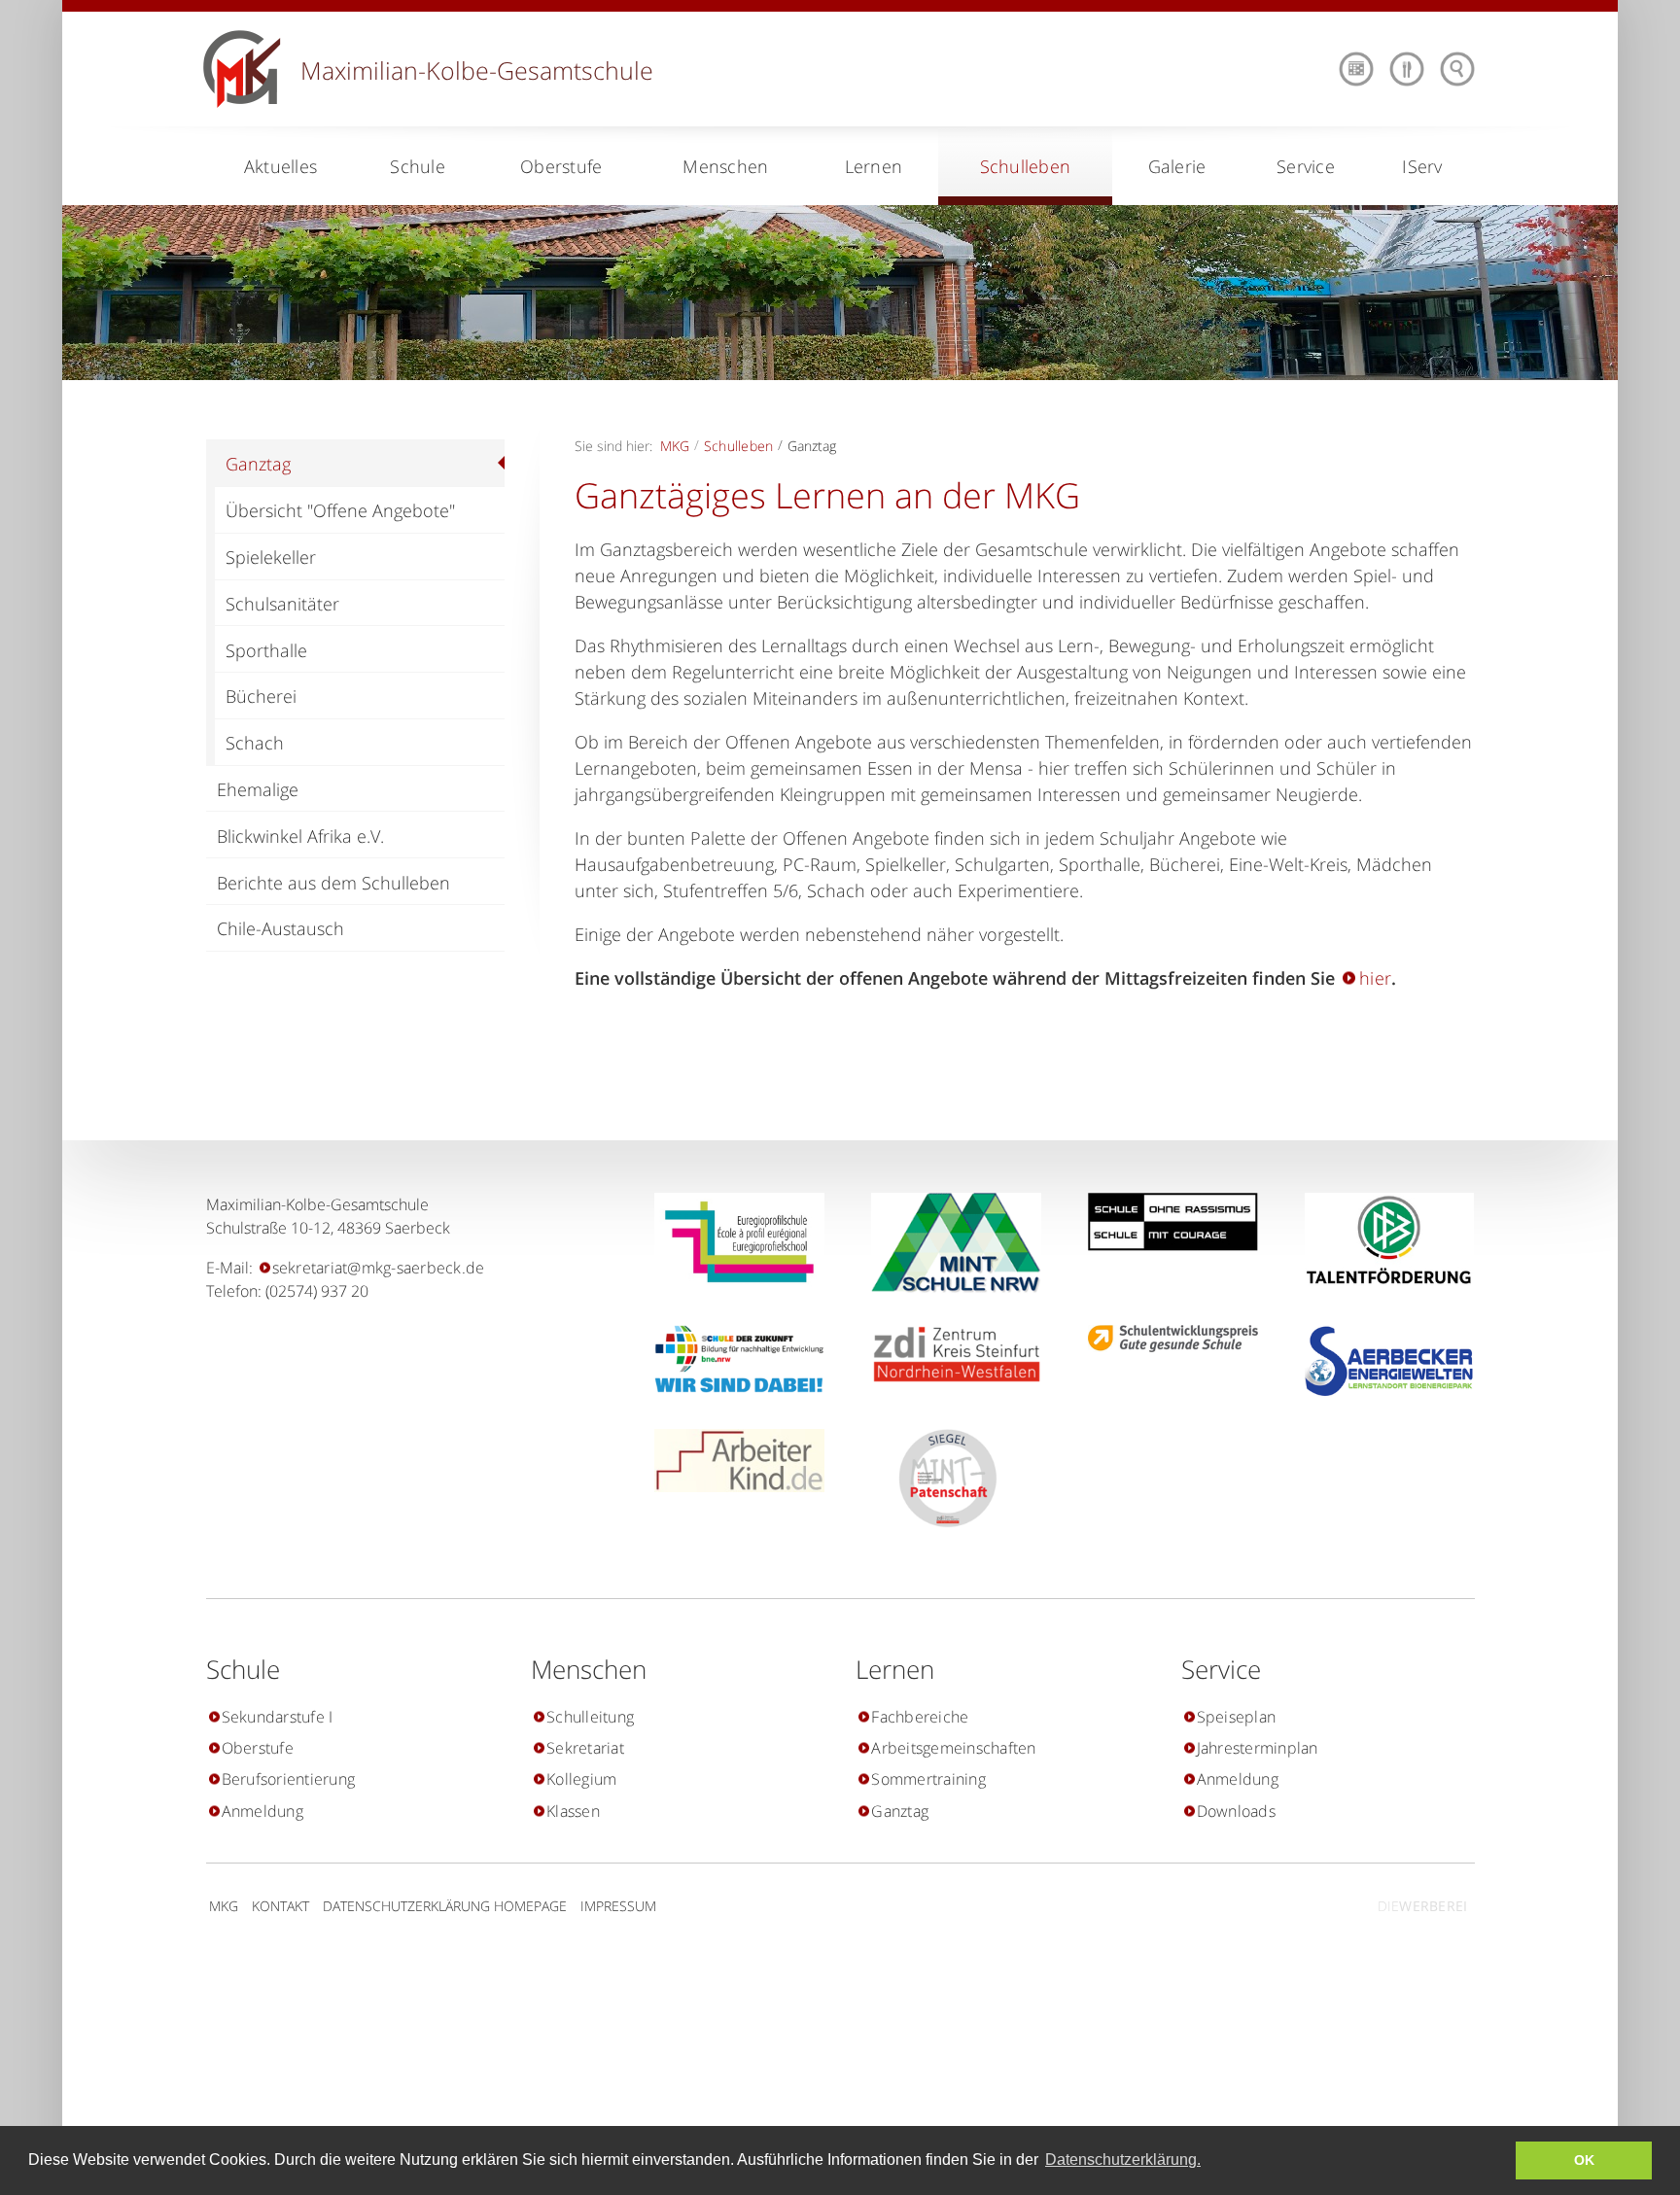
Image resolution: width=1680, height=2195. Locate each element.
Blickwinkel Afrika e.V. (300, 836)
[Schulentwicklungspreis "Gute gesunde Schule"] (1165, 1339)
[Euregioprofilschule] (732, 1242)
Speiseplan (1237, 1717)
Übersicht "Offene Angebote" (340, 510)
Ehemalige (258, 789)
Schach (255, 743)
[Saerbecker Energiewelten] (1382, 1361)
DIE (1422, 1906)
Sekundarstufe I (278, 1717)
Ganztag (258, 464)
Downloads (1236, 1811)
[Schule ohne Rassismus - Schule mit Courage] (1165, 1222)
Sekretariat (585, 1748)
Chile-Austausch (280, 928)
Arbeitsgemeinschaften (953, 1748)
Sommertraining (928, 1779)
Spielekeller (271, 557)
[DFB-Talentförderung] (1382, 1239)
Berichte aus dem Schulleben (333, 883)
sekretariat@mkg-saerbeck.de (379, 1268)
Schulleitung (590, 1717)
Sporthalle (266, 650)
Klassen (573, 1811)
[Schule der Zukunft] (732, 1359)
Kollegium (581, 1779)
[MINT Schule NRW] (948, 1243)
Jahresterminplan (1258, 1748)
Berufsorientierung (289, 1779)
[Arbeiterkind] (732, 1461)
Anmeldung (262, 1811)
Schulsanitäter (282, 604)
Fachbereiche (920, 1717)
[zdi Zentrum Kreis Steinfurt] (948, 1354)
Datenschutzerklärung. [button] (1123, 2160)
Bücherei (261, 696)
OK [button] (1584, 2160)
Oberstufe (258, 1748)
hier (1375, 978)
